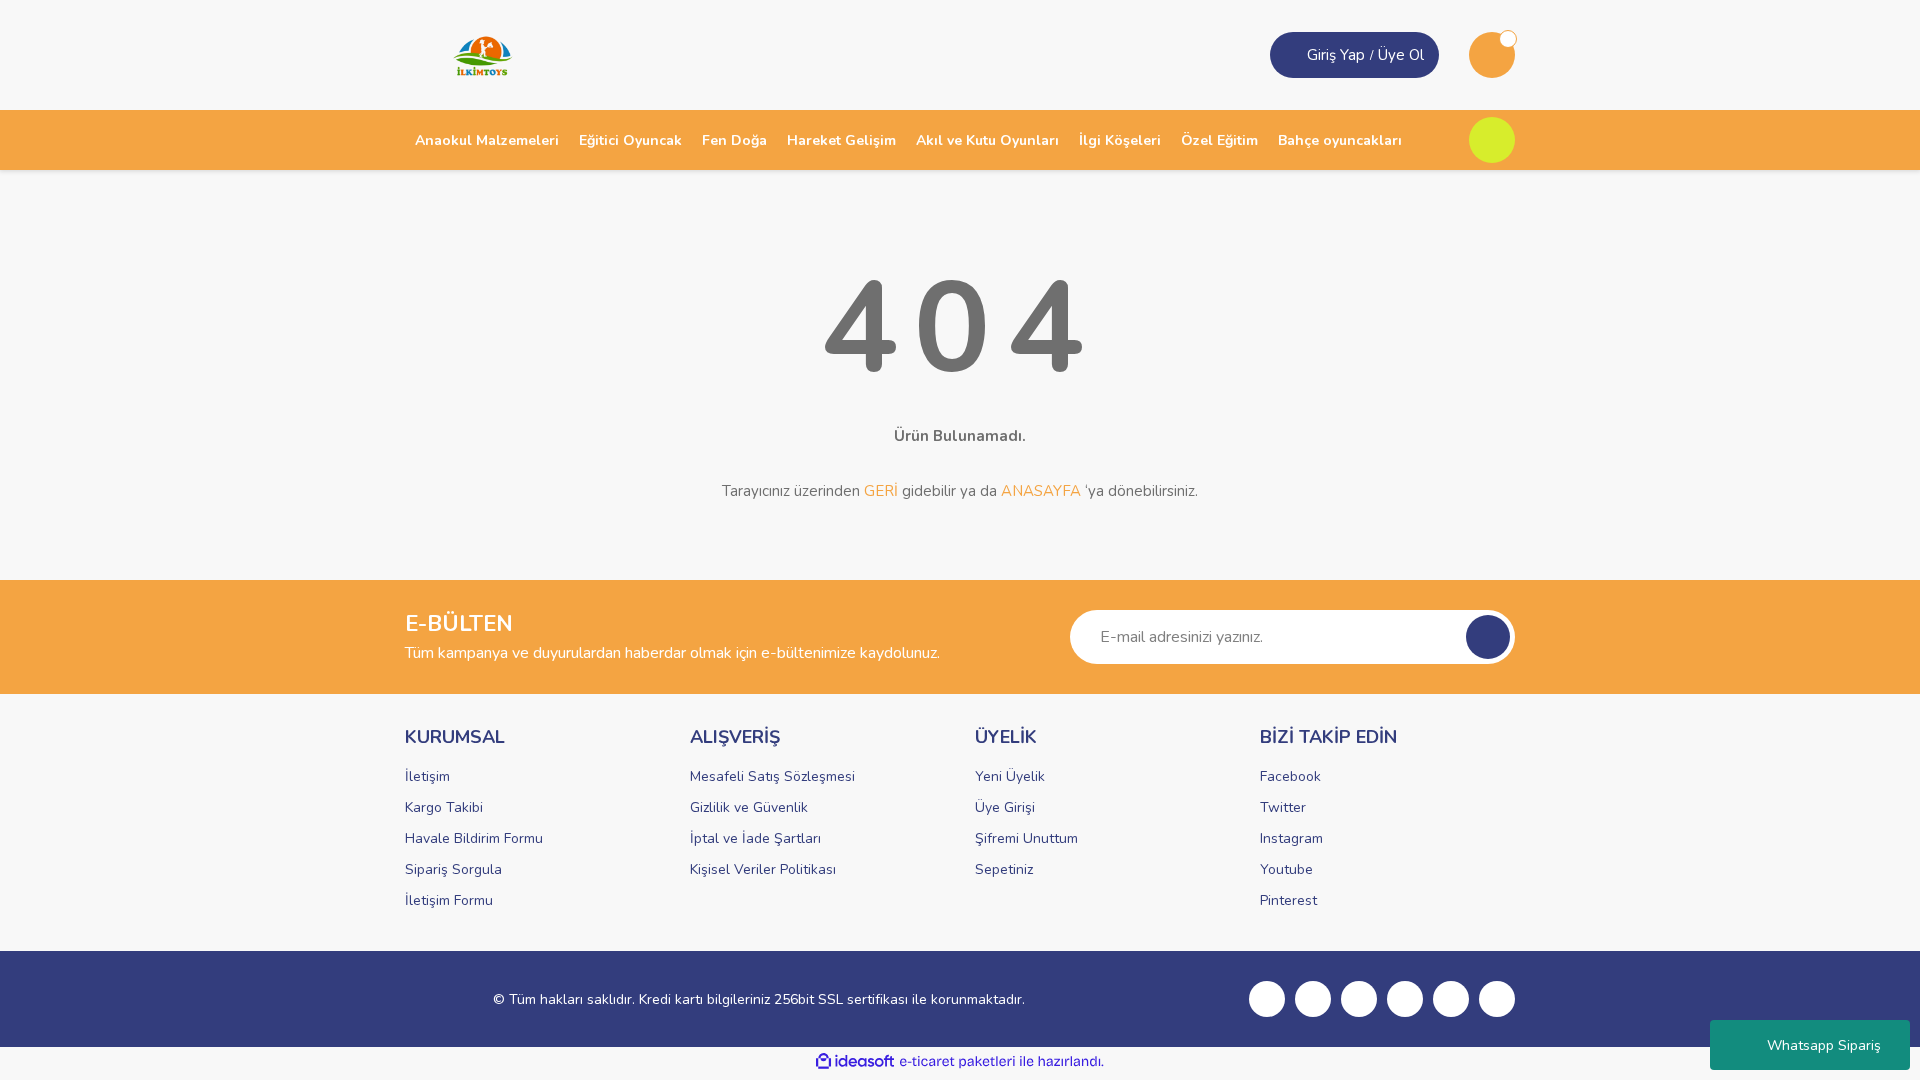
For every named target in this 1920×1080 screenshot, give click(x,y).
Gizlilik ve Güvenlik (749, 807)
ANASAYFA (1041, 491)
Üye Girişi (1005, 807)
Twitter (1283, 807)
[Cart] (1492, 55)
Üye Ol (1401, 55)
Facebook (1290, 776)
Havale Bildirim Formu (474, 838)
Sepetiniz (1004, 869)
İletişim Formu (449, 900)
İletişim (427, 776)
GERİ (881, 491)
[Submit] (1488, 637)
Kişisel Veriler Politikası (763, 869)
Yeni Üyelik (1010, 776)
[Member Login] (1291, 55)
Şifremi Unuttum (1026, 838)
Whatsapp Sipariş (1824, 1045)
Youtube (1286, 869)
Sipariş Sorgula (453, 869)
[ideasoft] (855, 1061)
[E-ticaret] (957, 1062)
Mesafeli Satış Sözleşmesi (772, 776)
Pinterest (1288, 900)
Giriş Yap (1336, 55)
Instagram (1291, 838)
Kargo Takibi (444, 807)
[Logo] (476, 54)
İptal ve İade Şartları (755, 838)
